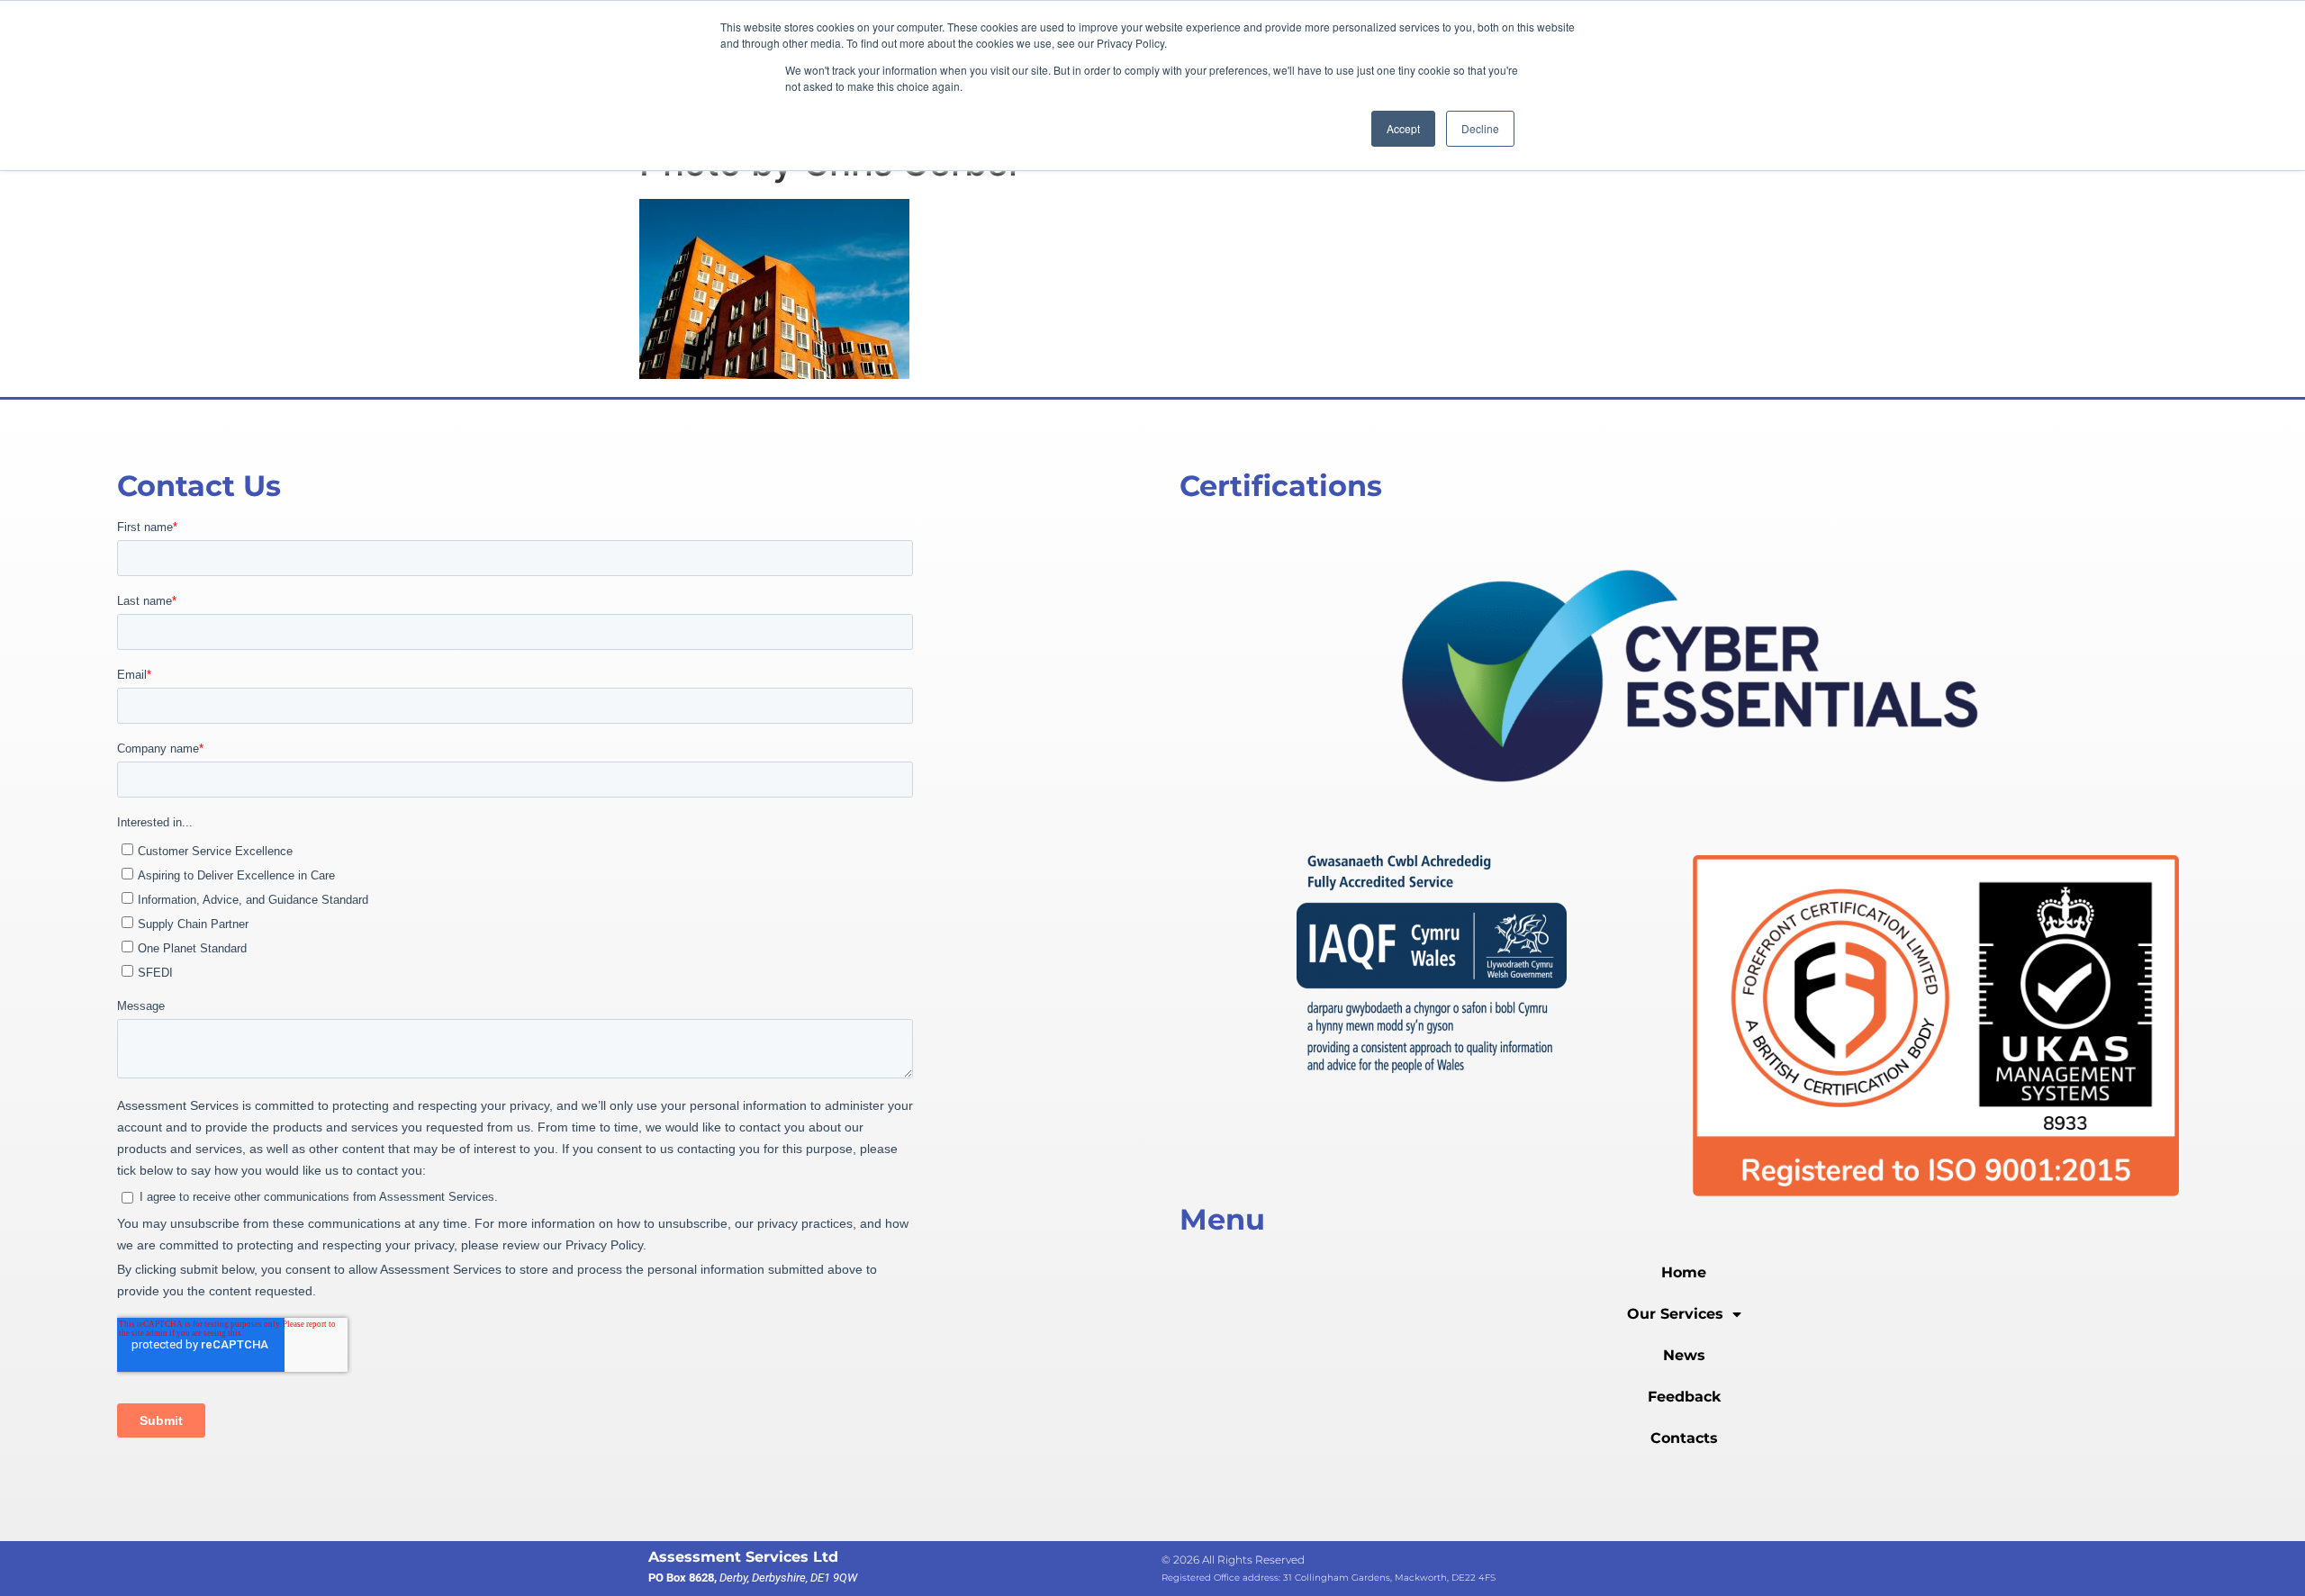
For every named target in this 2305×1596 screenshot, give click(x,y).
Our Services (1675, 1314)
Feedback (1684, 1397)
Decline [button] (1480, 128)
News (1684, 1355)
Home (1684, 1272)
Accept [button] (1403, 128)
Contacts (1684, 1438)
